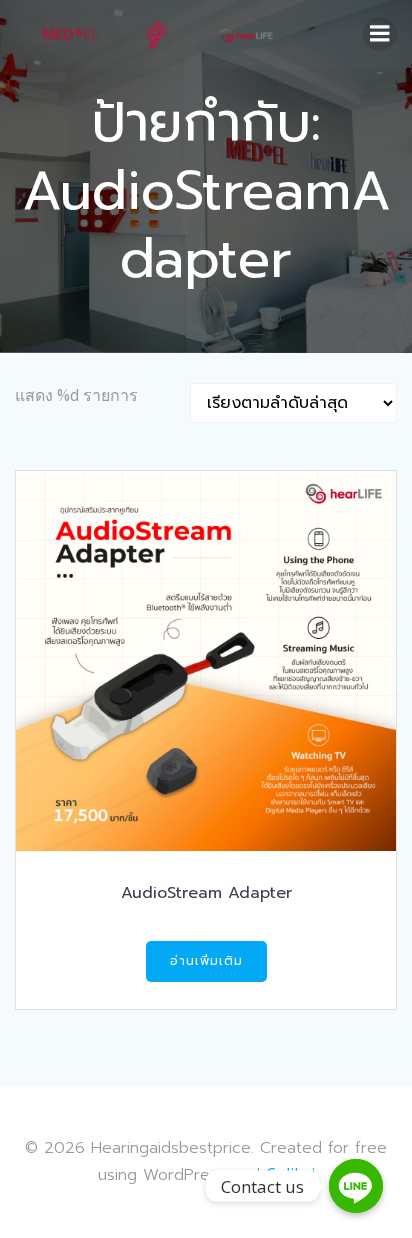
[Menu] (380, 34)
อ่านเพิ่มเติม (206, 961)
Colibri (290, 1174)
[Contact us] (356, 1186)
